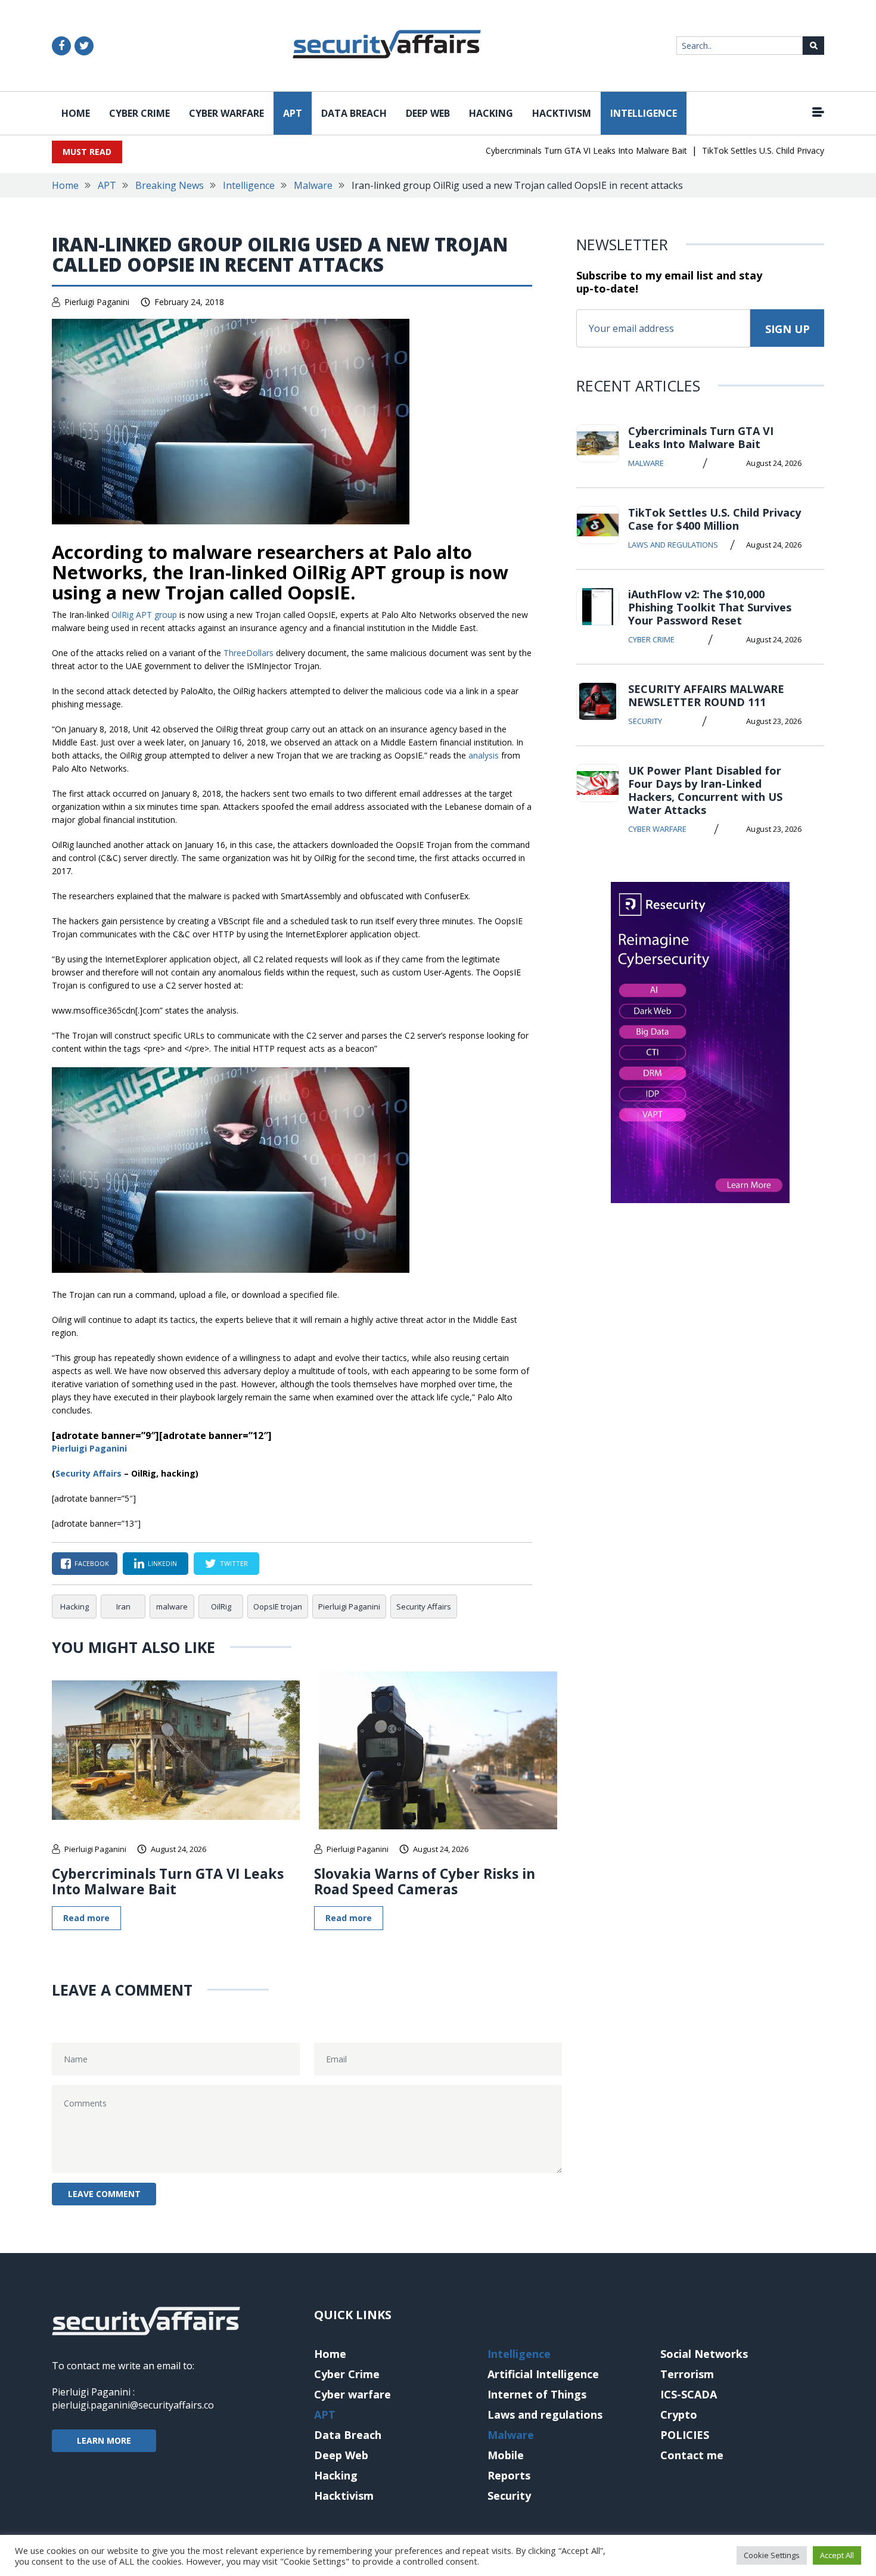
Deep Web (428, 113)
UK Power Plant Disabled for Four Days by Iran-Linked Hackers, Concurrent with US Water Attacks (705, 790)
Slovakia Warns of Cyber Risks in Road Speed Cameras (425, 1881)
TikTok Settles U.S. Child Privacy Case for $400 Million (715, 519)
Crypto (679, 2415)
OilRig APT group (144, 615)
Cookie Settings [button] (772, 2555)
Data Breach (354, 113)
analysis (484, 755)
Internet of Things (537, 2394)
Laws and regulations (673, 545)
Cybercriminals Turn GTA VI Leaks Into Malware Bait (556, 150)
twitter (234, 1563)
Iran (123, 1606)
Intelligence (644, 113)
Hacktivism (562, 113)
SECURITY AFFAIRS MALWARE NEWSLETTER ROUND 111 (706, 695)
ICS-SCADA (689, 2394)
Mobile (506, 2455)
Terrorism (687, 2374)
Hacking (491, 113)
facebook (92, 1563)
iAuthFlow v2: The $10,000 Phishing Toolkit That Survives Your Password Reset (710, 607)
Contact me (692, 2455)
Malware (313, 185)
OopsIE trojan (278, 1606)
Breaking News (170, 185)
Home (76, 113)
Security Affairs (424, 1606)
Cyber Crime (139, 113)
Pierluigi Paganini (97, 302)
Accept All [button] (837, 2555)
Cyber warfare (226, 113)
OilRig (221, 1606)
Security (645, 721)
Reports (509, 2475)
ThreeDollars (248, 653)
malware (172, 1606)
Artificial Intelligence (543, 2374)
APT (293, 113)
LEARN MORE (104, 2440)
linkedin (162, 1563)
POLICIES (685, 2435)
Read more (86, 1918)
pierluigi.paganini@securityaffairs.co (133, 2405)
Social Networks (704, 2354)
